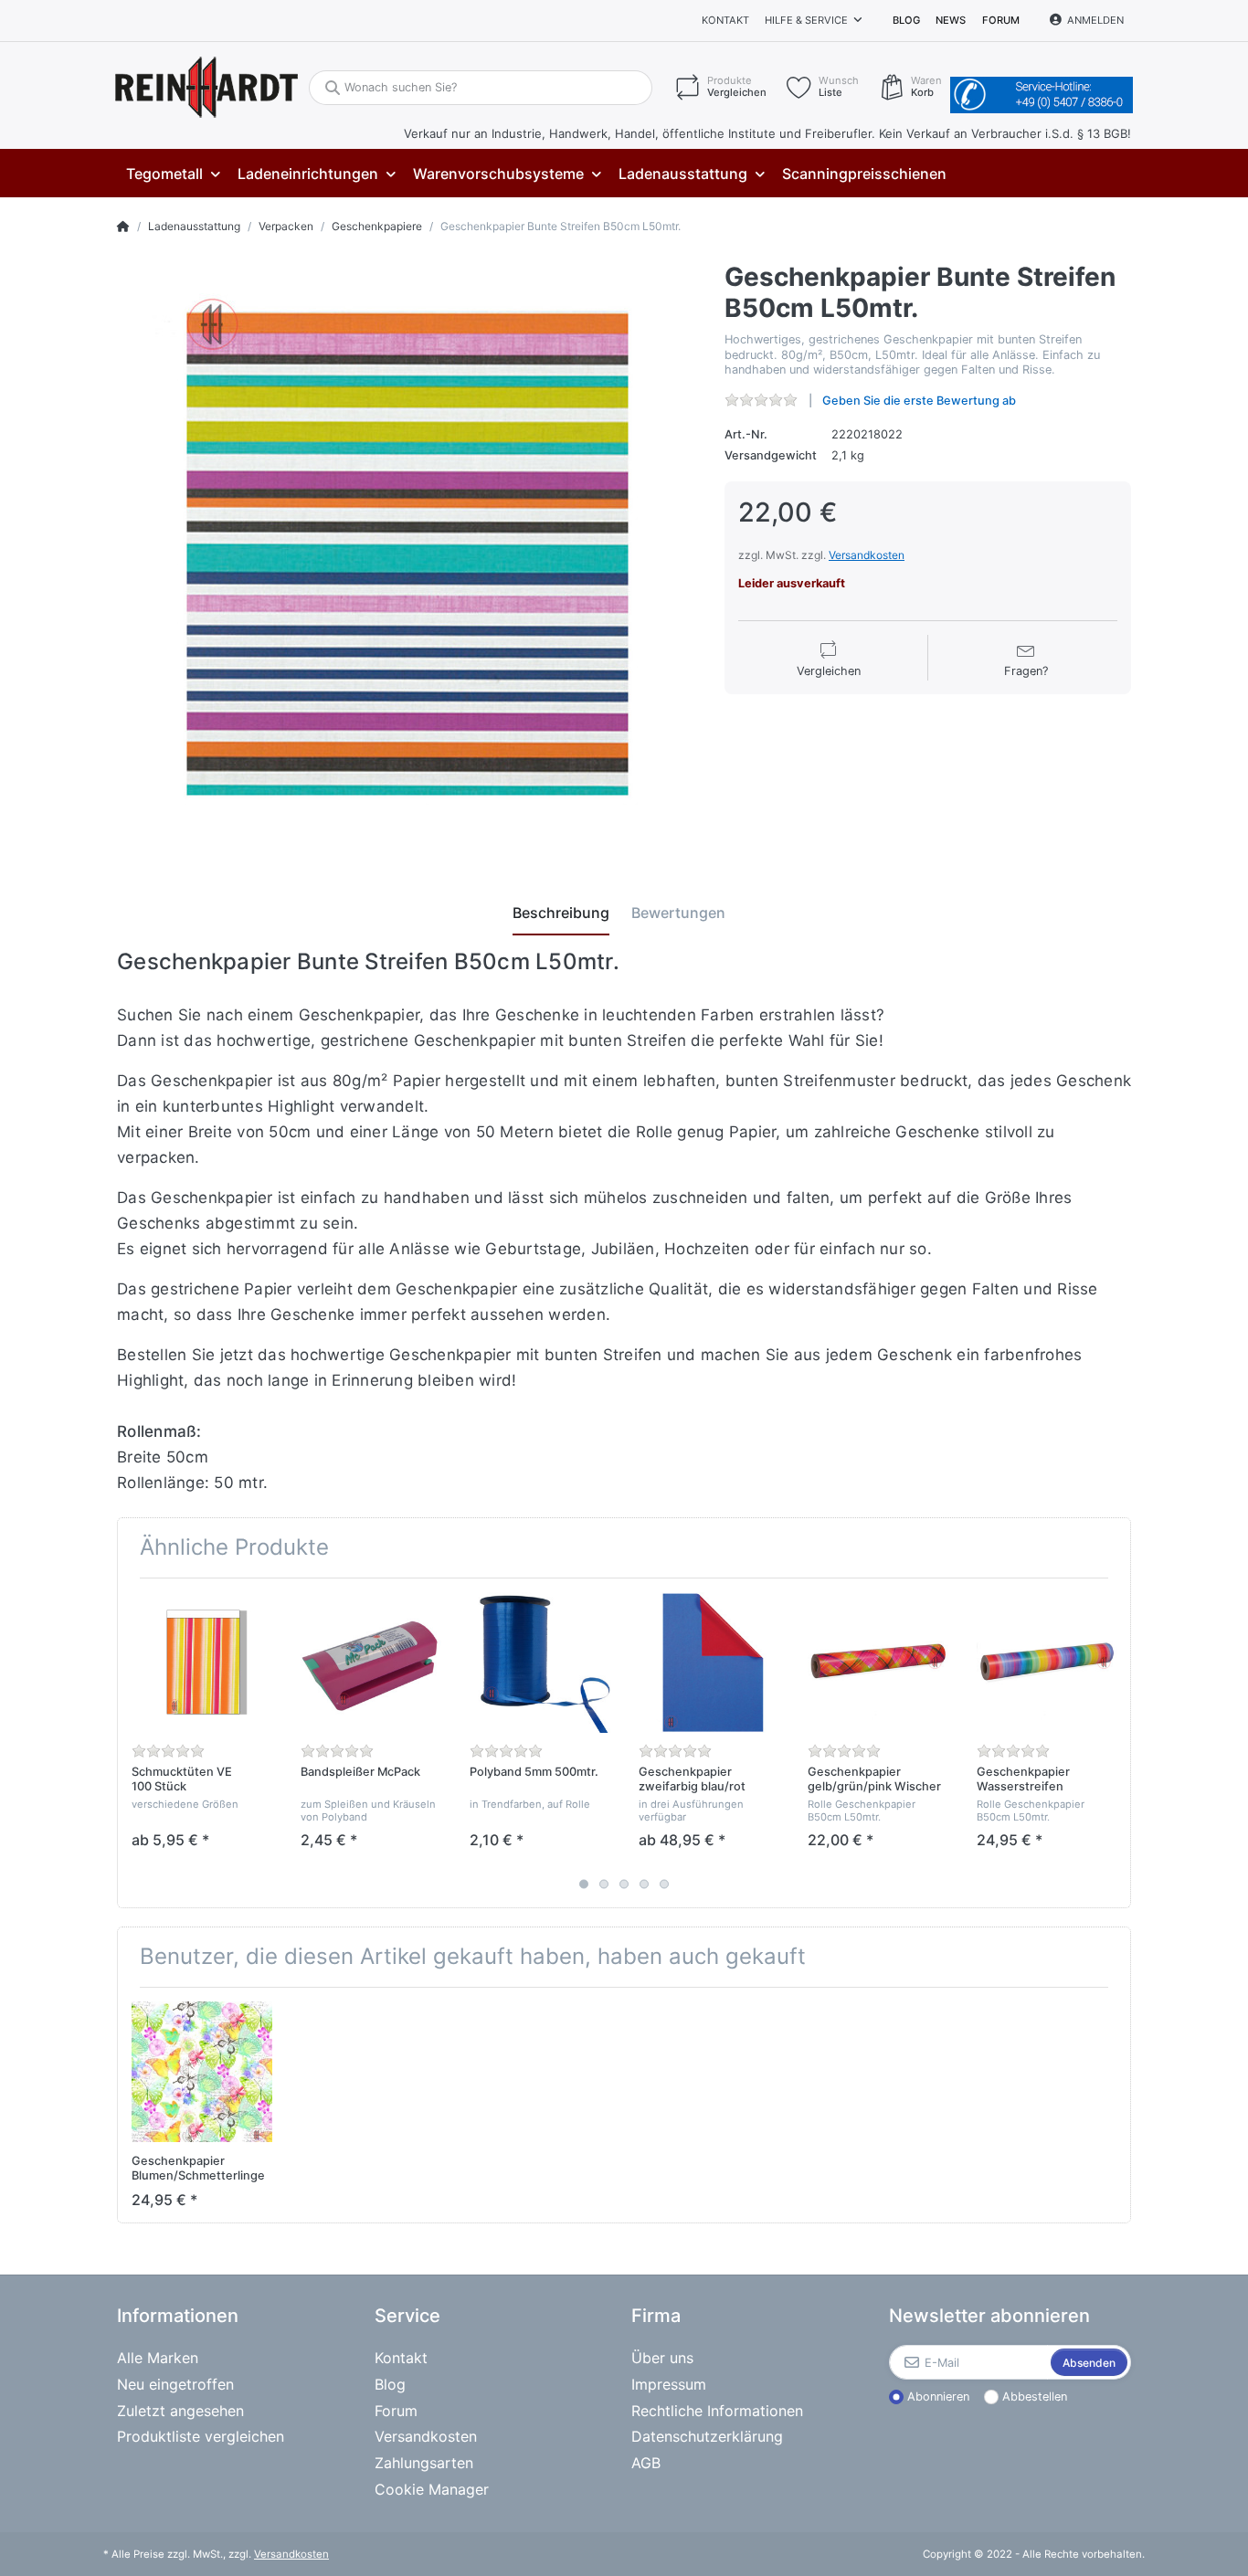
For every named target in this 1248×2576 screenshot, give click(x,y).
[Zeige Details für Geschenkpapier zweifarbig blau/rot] (709, 1663)
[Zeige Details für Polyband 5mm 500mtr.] (540, 1663)
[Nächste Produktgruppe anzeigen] (1115, 1743)
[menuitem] (173, 174)
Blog (906, 20)
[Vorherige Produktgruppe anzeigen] (133, 1743)
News (951, 20)
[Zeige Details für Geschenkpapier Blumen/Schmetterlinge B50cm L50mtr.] (202, 2072)
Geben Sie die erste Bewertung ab (919, 401)
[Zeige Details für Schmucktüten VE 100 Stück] (202, 1663)
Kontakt (725, 20)
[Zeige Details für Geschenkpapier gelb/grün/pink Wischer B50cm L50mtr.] (878, 1663)
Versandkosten (867, 555)
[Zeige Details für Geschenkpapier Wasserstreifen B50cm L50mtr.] (1047, 1663)
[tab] (561, 913)
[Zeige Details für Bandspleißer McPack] (371, 1663)
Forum (1001, 20)
